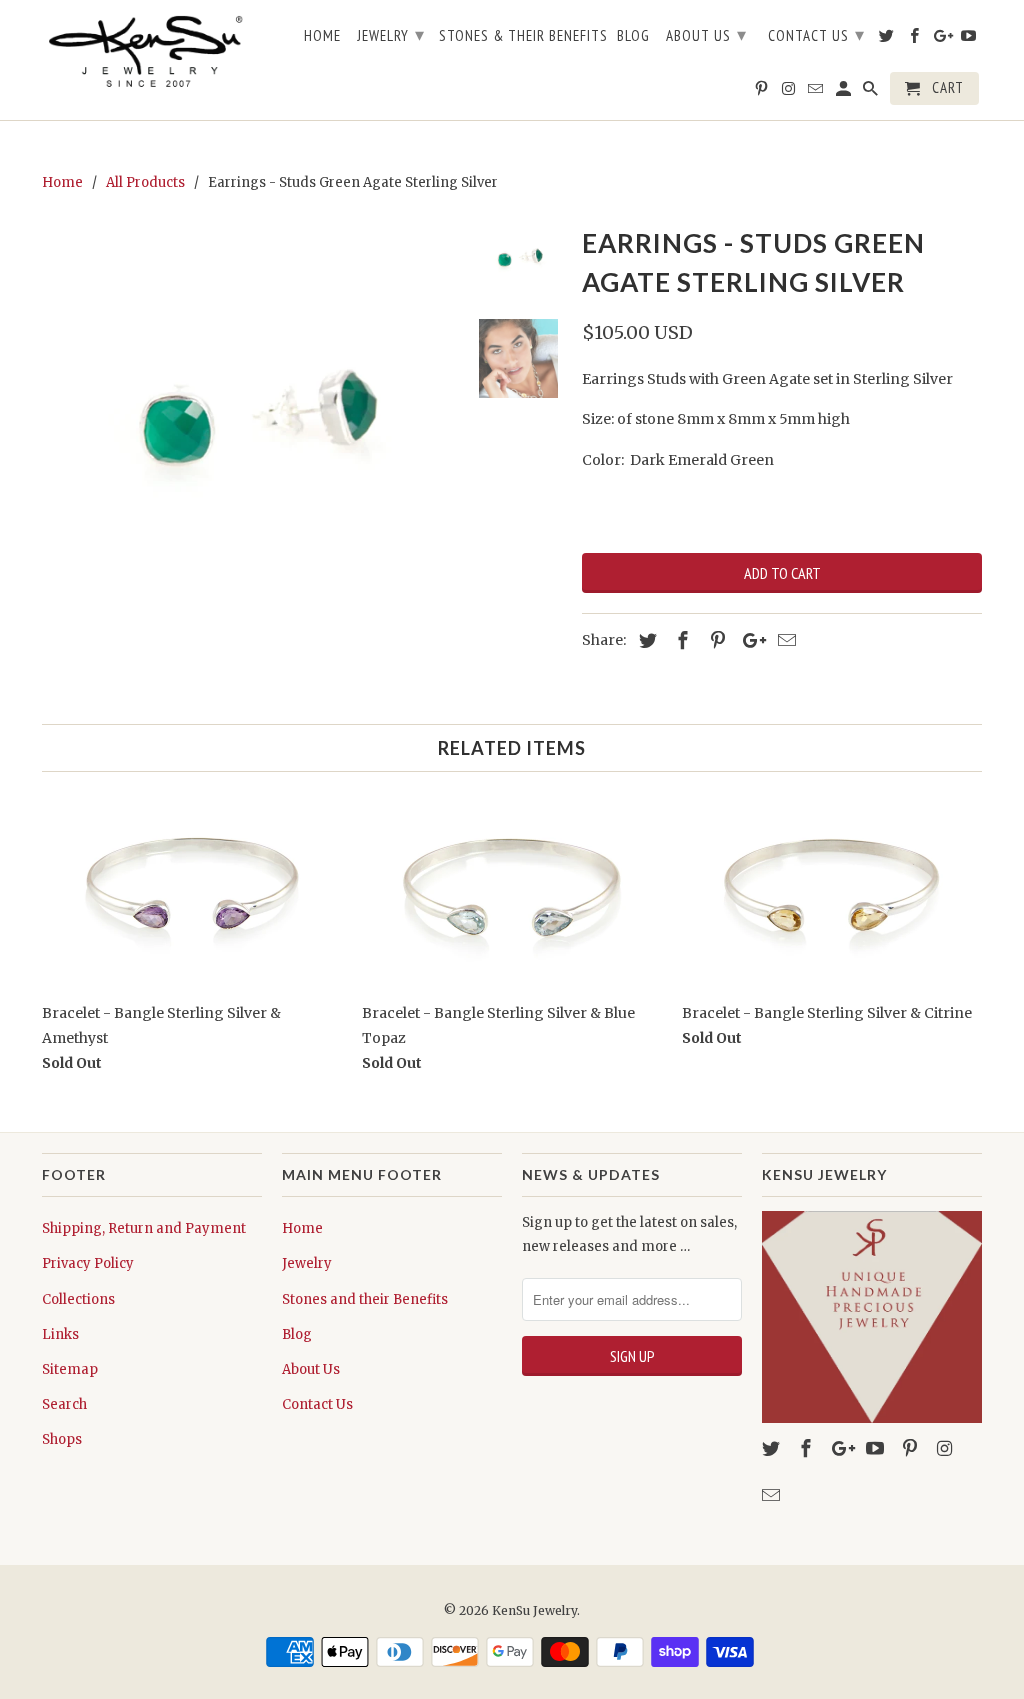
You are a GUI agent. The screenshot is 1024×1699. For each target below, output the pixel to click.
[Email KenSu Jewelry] (773, 1495)
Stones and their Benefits (365, 1299)
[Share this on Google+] (749, 640)
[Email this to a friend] (784, 640)
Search (64, 1404)
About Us (311, 1369)
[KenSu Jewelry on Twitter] (773, 1448)
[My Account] (845, 92)
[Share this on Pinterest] (715, 640)
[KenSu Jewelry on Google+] (843, 1448)
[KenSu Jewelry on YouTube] (877, 1448)
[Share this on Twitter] (645, 640)
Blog (297, 1334)
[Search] (872, 92)
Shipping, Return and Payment (144, 1228)
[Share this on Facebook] (680, 640)
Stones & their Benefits (523, 36)
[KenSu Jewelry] (152, 54)
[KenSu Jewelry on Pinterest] (912, 1448)
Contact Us (317, 1404)
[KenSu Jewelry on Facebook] (808, 1448)
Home (302, 1228)
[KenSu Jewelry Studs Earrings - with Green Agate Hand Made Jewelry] (250, 428)
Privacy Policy (88, 1263)
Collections (78, 1299)
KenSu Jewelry (534, 1610)
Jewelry (307, 1263)
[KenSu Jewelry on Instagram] (947, 1448)
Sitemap (70, 1369)
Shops (62, 1439)
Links (60, 1334)
